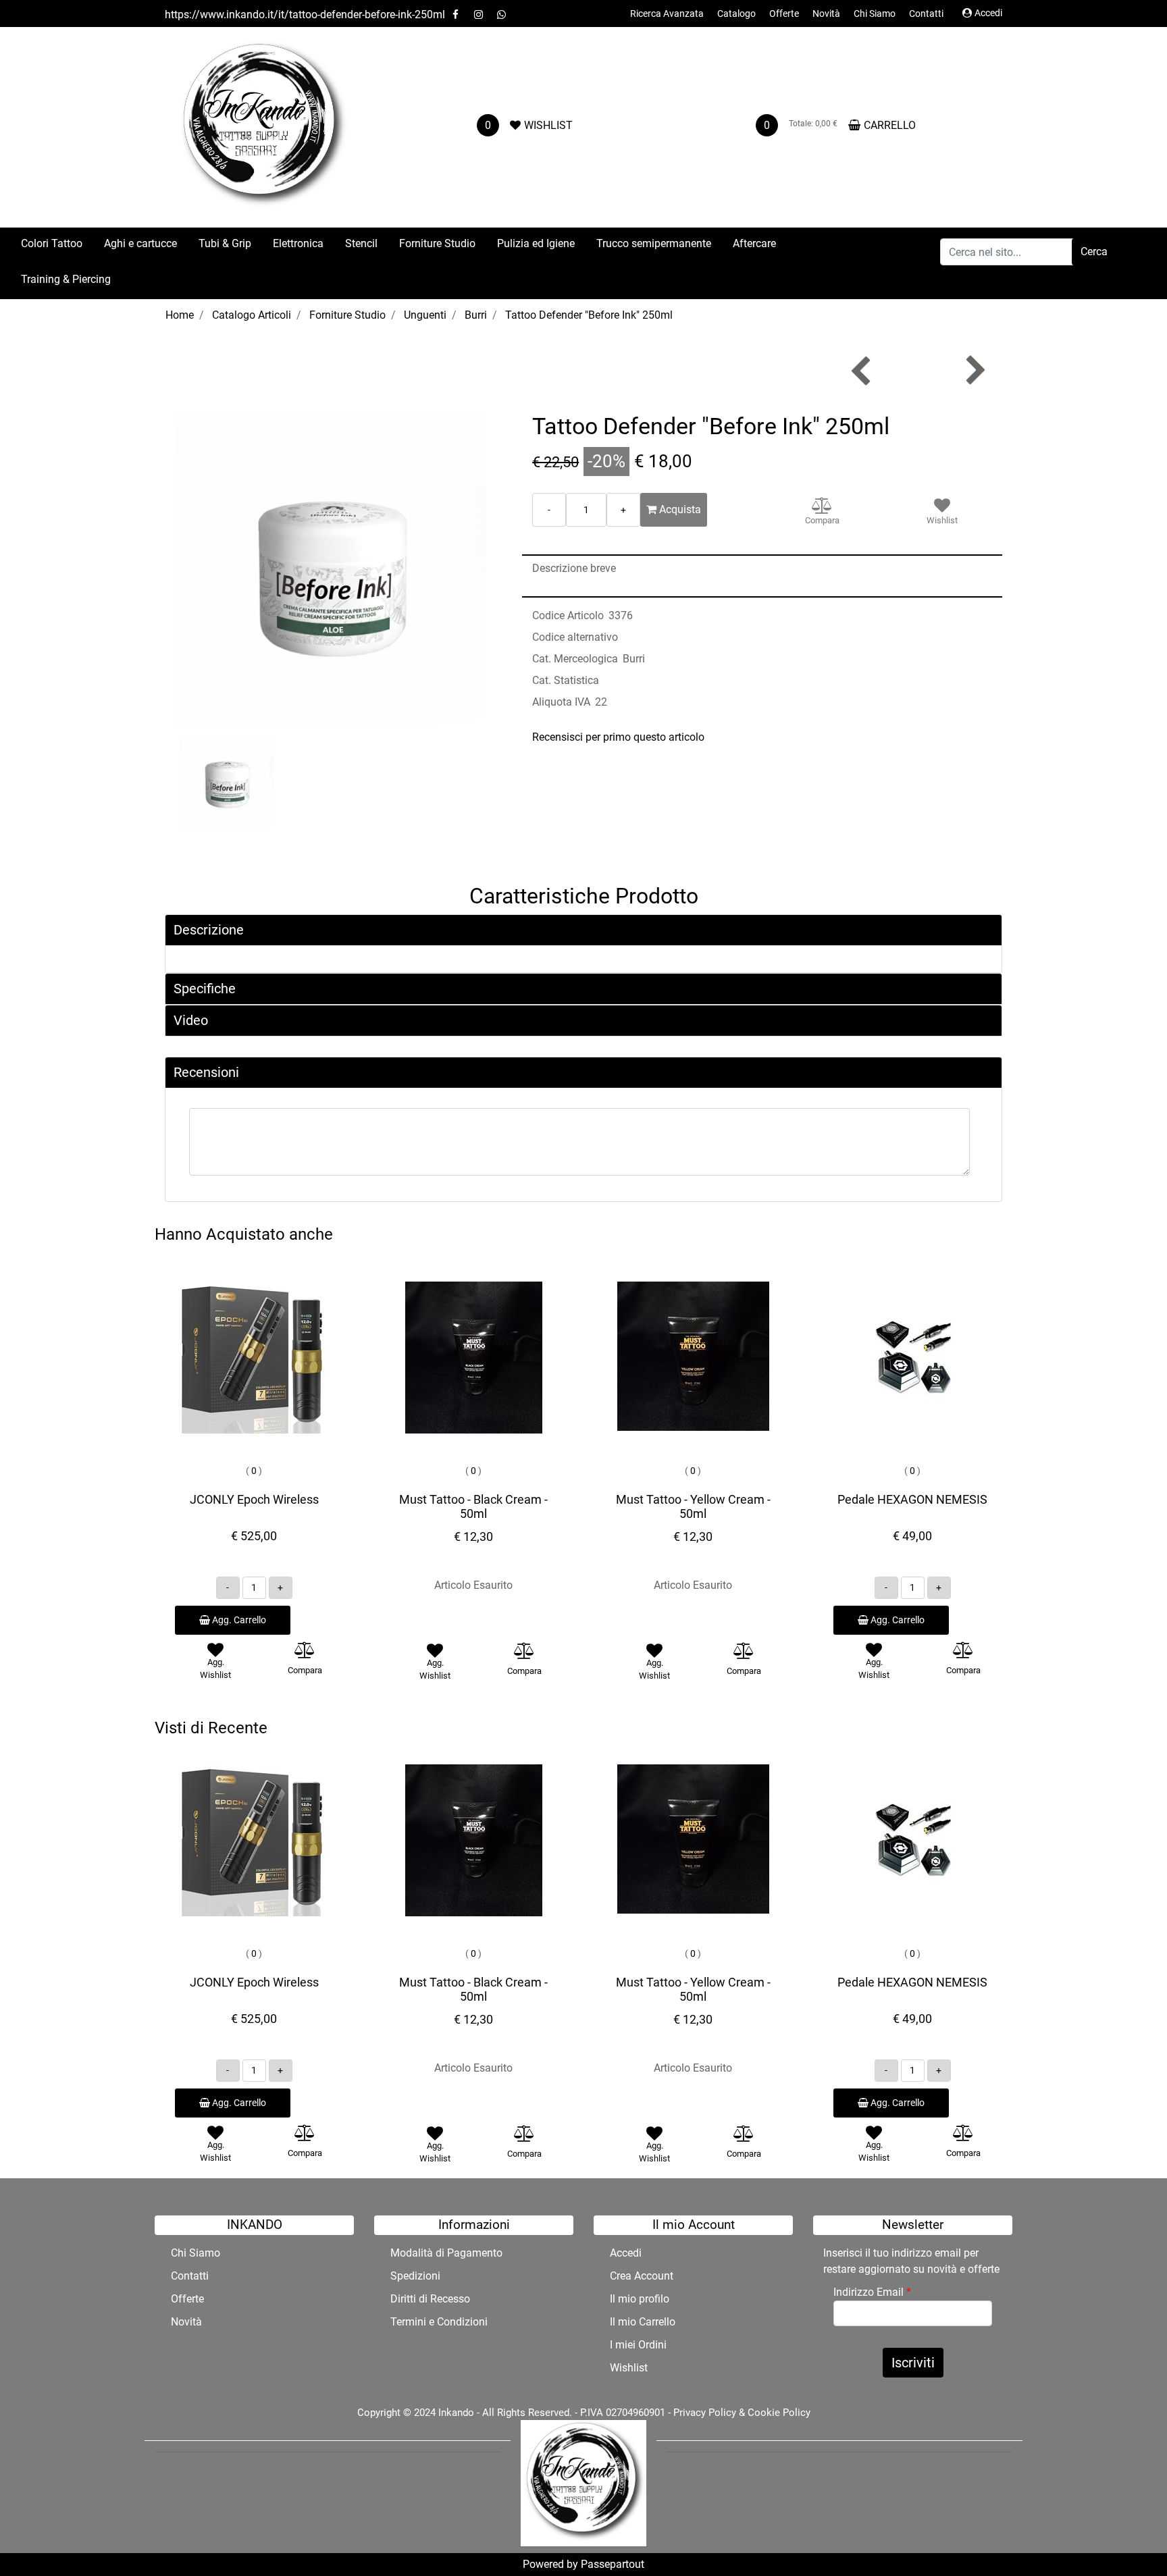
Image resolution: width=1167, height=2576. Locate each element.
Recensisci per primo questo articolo (618, 737)
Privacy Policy (705, 2413)
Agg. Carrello (238, 1620)
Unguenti (425, 315)
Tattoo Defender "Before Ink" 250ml (589, 315)
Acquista (679, 509)
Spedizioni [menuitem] (415, 2276)
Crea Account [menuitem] (642, 2276)
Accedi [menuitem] (626, 2253)
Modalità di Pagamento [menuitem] (446, 2253)
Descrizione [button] (209, 930)
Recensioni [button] (206, 1072)
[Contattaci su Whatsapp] (501, 15)
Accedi (988, 13)
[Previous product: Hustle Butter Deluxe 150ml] (862, 370)
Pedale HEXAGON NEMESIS (912, 1499)
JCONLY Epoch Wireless (254, 1499)
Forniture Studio (347, 315)
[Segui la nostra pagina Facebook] (457, 15)
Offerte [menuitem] (784, 14)
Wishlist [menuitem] (629, 2368)
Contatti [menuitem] (926, 14)
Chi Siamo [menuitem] (875, 14)
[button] (1094, 252)
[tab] (583, 930)
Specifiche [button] (205, 989)
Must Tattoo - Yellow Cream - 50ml (693, 1507)
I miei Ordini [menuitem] (638, 2345)
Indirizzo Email (872, 2292)
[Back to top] (1129, 2538)
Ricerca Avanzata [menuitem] (667, 14)
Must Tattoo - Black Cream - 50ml (473, 1507)
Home (180, 315)
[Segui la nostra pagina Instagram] (479, 15)
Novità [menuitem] (826, 14)
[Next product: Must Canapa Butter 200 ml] (974, 370)
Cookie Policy (779, 2413)
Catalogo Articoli (252, 315)
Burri (476, 315)
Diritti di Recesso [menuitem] (430, 2299)
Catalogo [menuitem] (736, 14)
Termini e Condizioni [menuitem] (439, 2322)
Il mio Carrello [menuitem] (643, 2322)
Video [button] (191, 1020)
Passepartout (613, 2564)
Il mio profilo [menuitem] (640, 2299)
